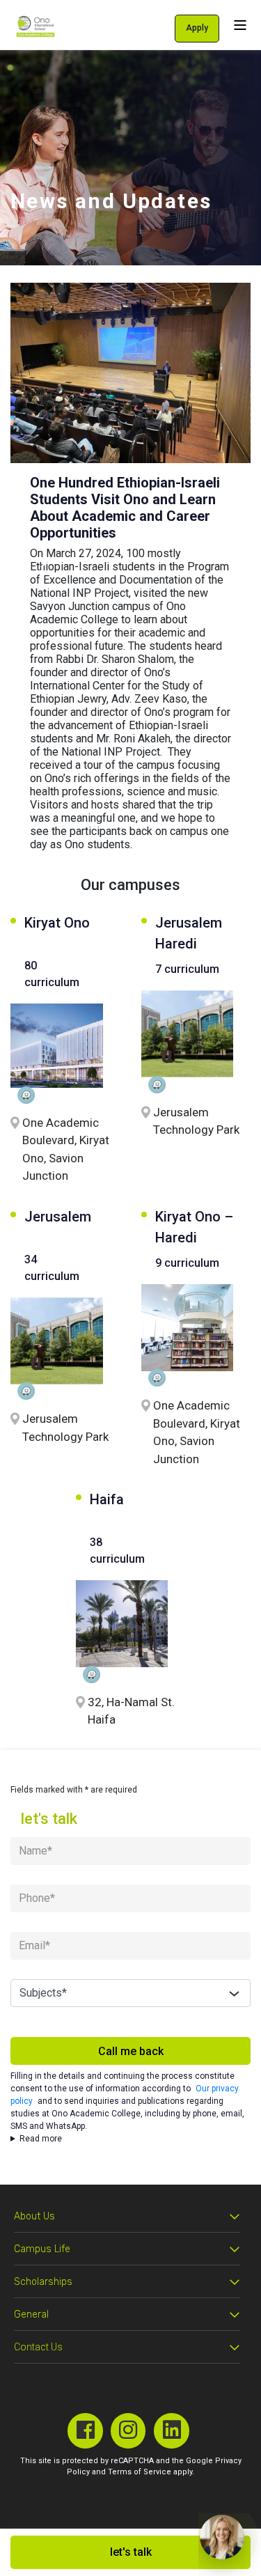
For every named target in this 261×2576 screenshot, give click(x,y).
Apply (197, 28)
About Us (34, 2216)
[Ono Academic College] (35, 26)
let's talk (131, 2552)
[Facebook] (85, 2431)
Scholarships (43, 2282)
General (31, 2315)
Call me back (131, 2051)
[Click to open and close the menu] (240, 25)
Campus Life (42, 2249)
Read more (41, 2139)
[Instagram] (128, 2431)
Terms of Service (140, 2472)
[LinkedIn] (172, 2431)
